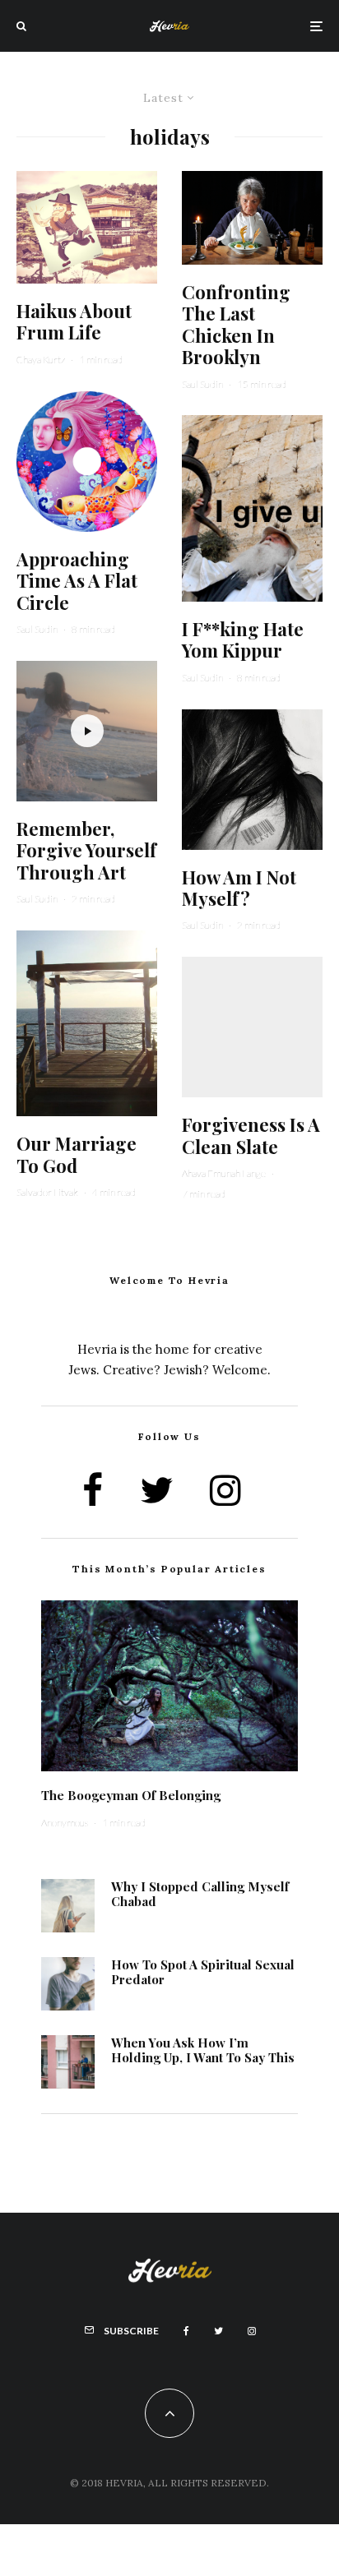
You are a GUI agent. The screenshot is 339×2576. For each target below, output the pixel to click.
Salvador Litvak (47, 1192)
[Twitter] (218, 2331)
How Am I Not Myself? (239, 888)
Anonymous (65, 1823)
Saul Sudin (37, 629)
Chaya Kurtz (41, 360)
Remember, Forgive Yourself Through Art (86, 850)
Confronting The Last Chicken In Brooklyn (236, 325)
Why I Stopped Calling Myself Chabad (200, 1894)
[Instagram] (252, 2331)
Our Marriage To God (77, 1154)
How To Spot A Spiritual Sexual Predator (203, 1972)
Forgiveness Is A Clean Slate (251, 1136)
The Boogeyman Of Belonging (131, 1795)
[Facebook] (186, 2331)
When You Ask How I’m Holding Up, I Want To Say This (203, 2050)
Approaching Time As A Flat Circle (77, 581)
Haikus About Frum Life (74, 322)
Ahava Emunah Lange (224, 1173)
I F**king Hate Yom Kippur (243, 640)
